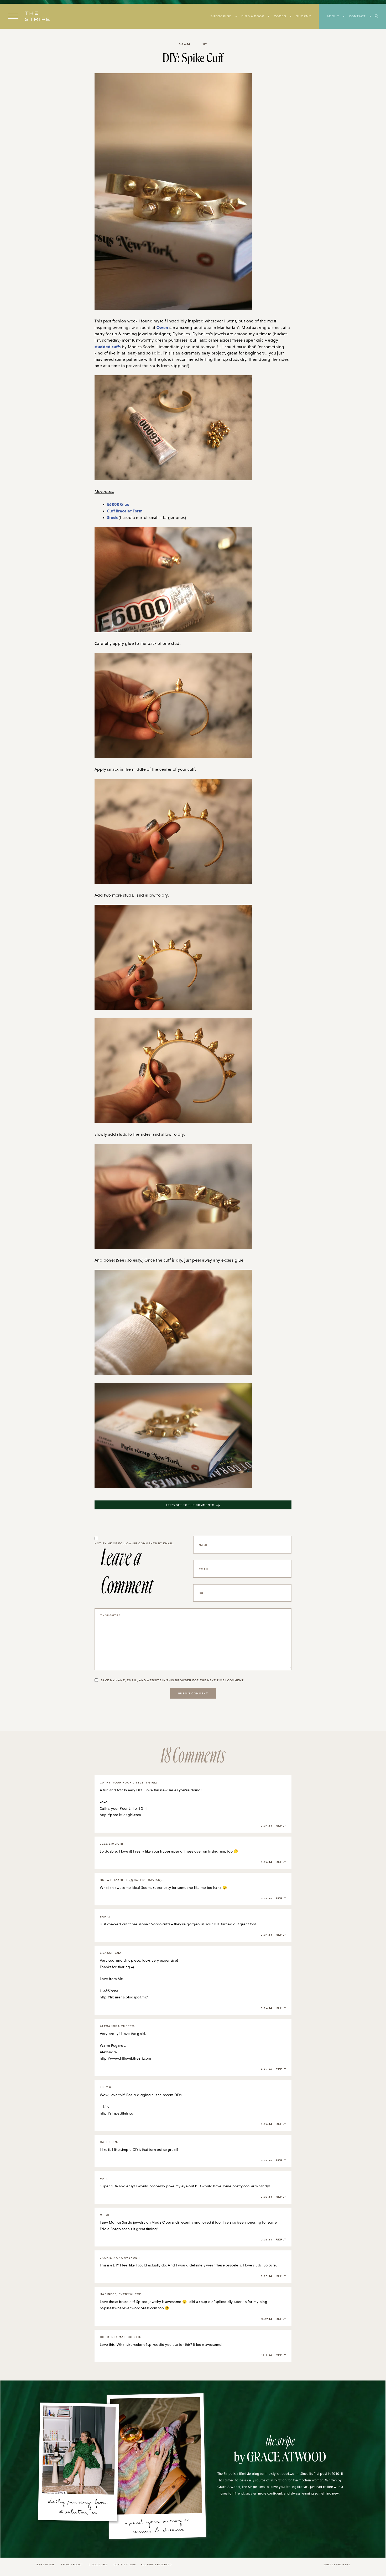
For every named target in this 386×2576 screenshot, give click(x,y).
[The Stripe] (37, 16)
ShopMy (303, 16)
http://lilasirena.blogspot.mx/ (124, 1997)
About (333, 16)
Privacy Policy (72, 2564)
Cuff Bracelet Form (125, 511)
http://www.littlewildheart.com (126, 2058)
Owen (162, 327)
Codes (280, 16)
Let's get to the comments (190, 1505)
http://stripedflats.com (118, 2113)
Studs (112, 517)
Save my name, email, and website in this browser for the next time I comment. (173, 1680)
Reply (281, 1826)
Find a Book (253, 16)
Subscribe (221, 16)
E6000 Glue (118, 504)
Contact (357, 16)
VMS (339, 2564)
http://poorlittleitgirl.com (120, 1815)
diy (204, 44)
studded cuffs (108, 347)
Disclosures (98, 2564)
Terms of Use (45, 2564)
